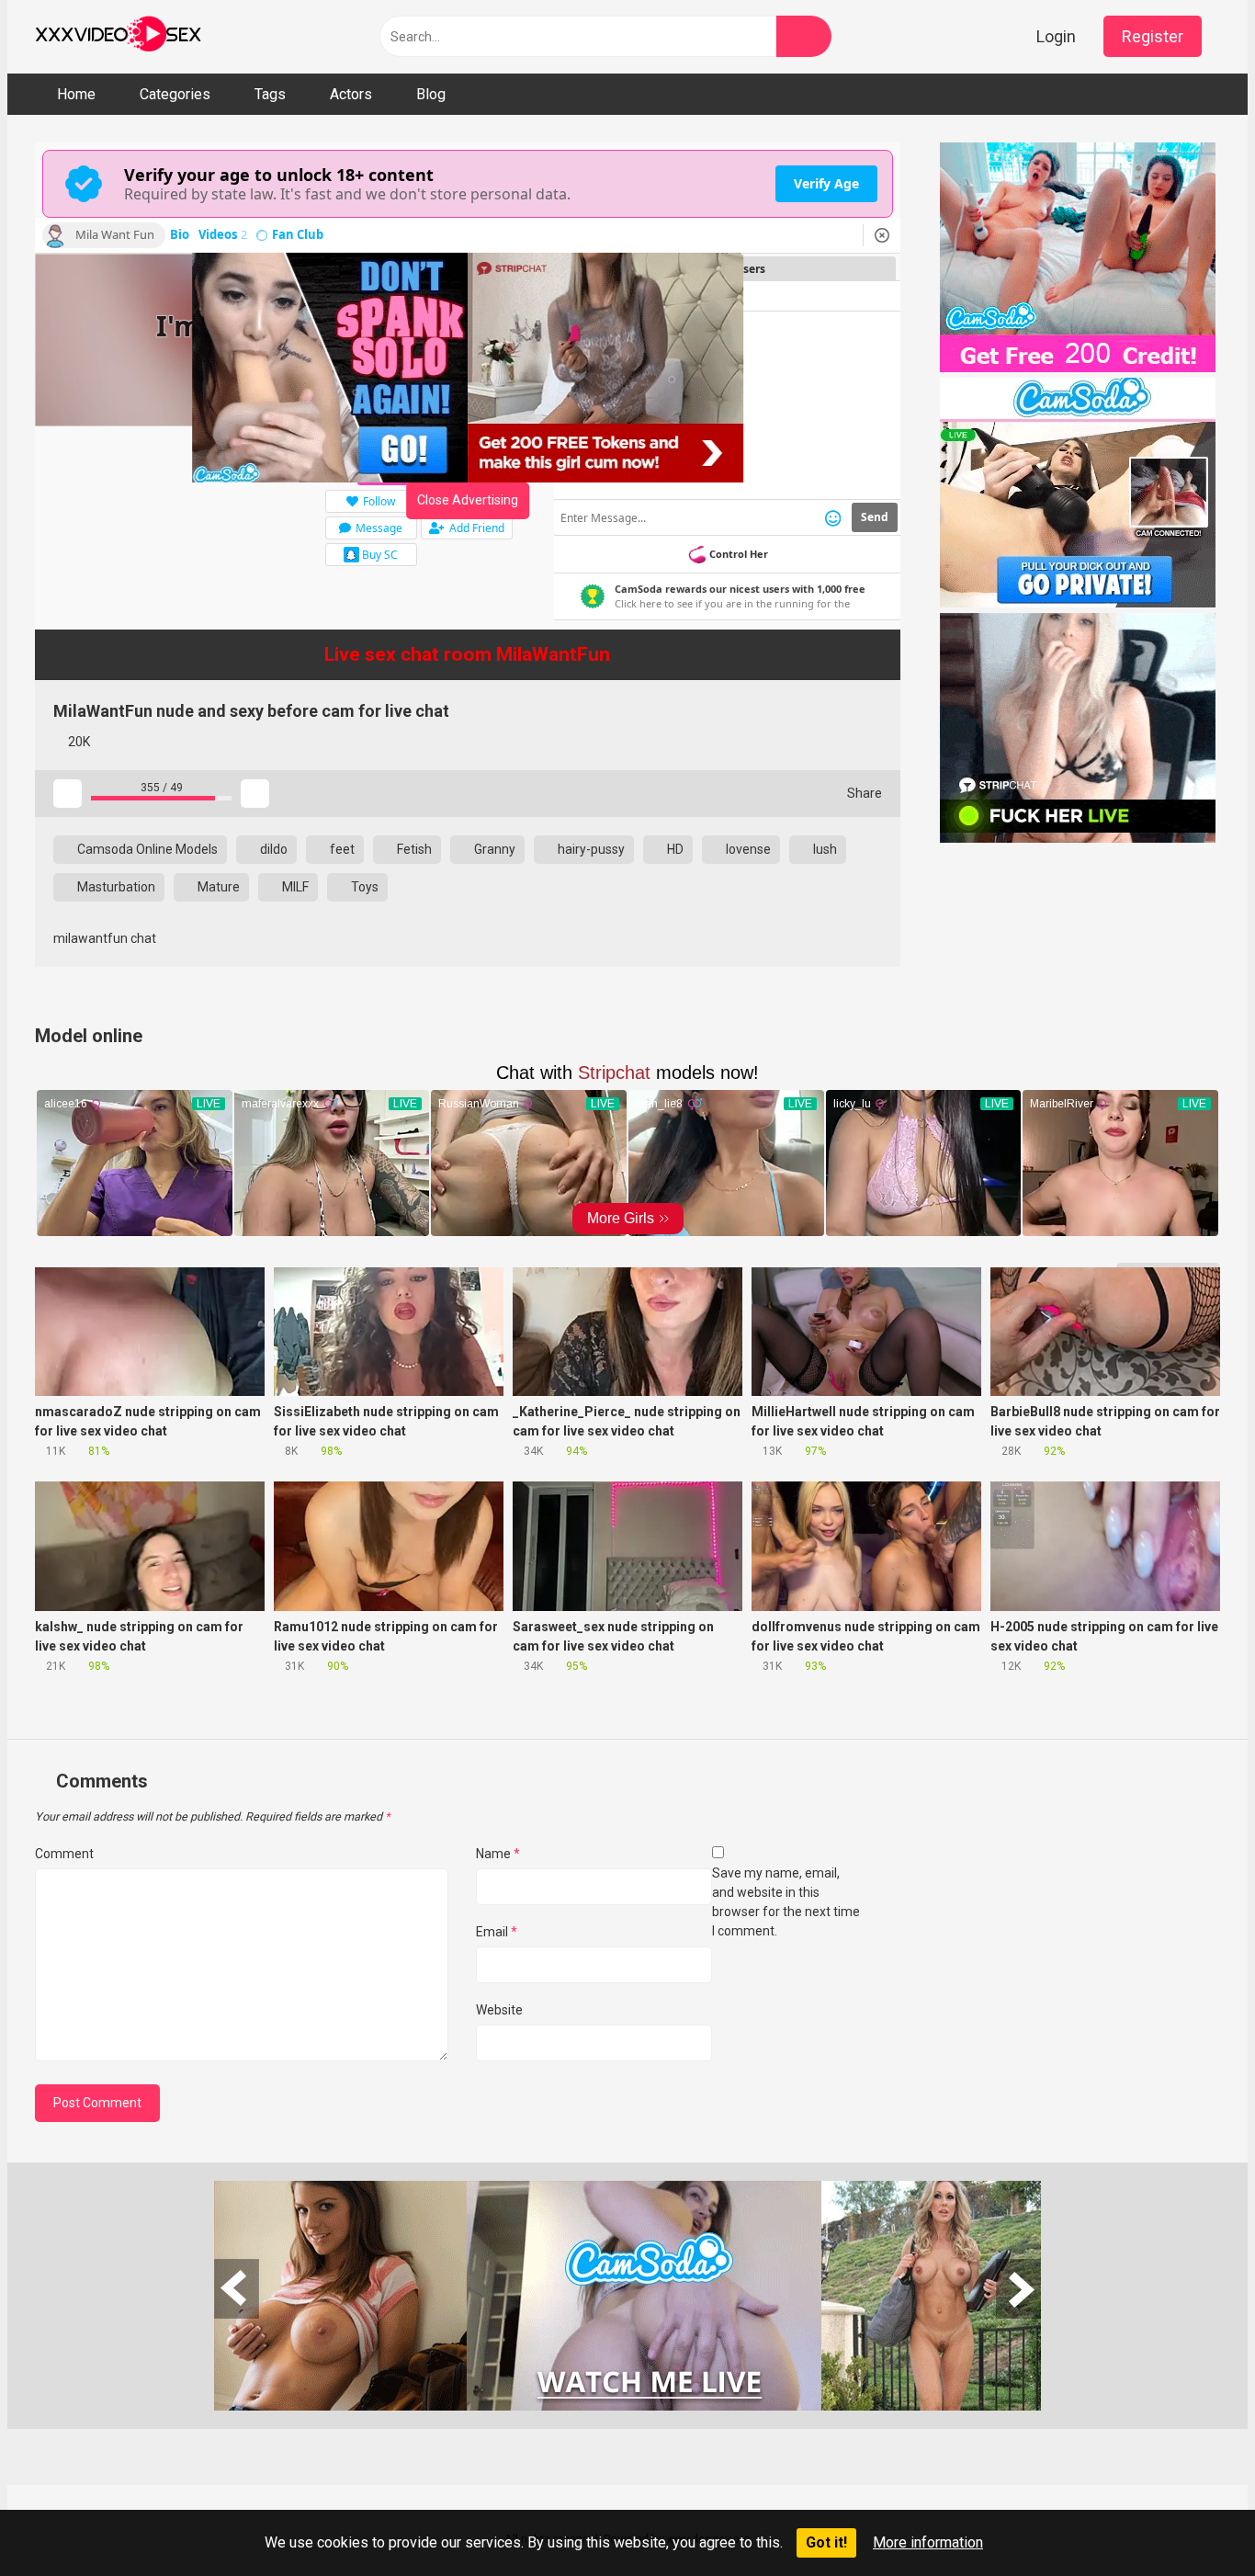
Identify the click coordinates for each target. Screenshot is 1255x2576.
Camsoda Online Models (146, 849)
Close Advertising (468, 500)
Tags (270, 94)
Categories (175, 94)
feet (341, 849)
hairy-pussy (590, 849)
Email (497, 1932)
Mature (217, 887)
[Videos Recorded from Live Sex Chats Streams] (118, 37)
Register (1153, 36)
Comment (64, 1854)
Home (76, 94)
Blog (431, 94)
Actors (351, 94)
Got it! (826, 2542)
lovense (747, 849)
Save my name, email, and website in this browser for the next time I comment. (786, 1902)
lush (824, 849)
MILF (294, 887)
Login (1056, 36)
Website (499, 2010)
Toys (363, 887)
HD (674, 849)
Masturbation (115, 887)
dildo (272, 849)
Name (498, 1854)
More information (928, 2542)
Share (863, 793)
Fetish (413, 849)
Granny (493, 849)
